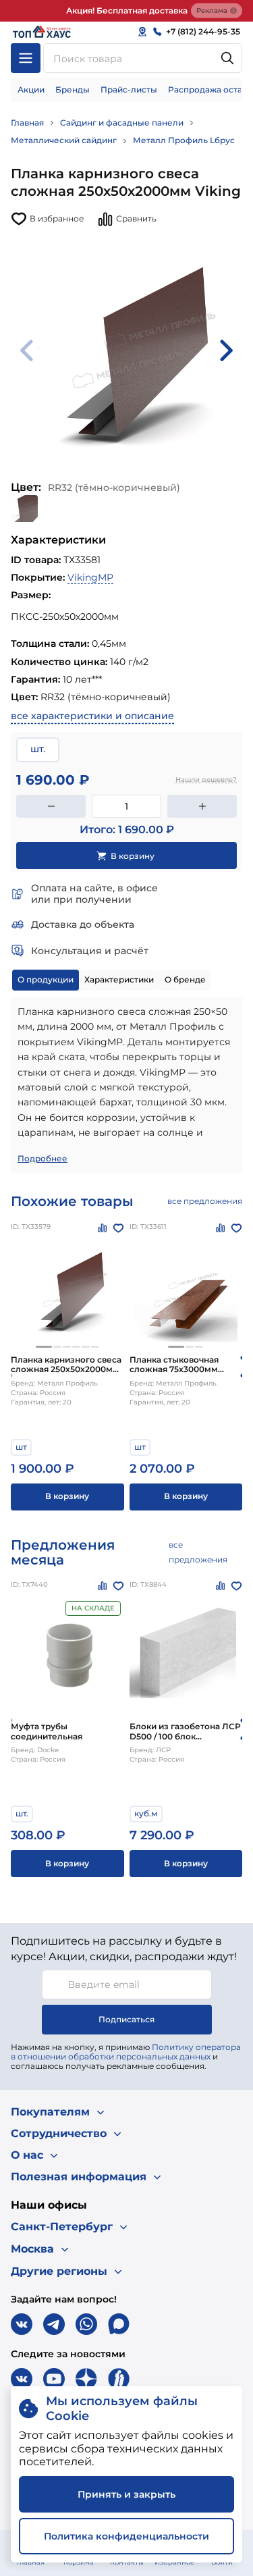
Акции (31, 89)
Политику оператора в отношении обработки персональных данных (126, 2052)
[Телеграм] (54, 2324)
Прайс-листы (129, 89)
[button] (44, 1347)
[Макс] (119, 2324)
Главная (27, 123)
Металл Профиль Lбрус (184, 140)
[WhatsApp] (86, 2324)
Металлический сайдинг (64, 140)
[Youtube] (54, 2379)
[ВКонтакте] (22, 2324)
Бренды (73, 89)
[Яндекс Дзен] (86, 2379)
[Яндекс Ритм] (119, 2379)
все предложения (205, 1201)
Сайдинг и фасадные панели (122, 123)
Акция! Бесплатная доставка (127, 10)
